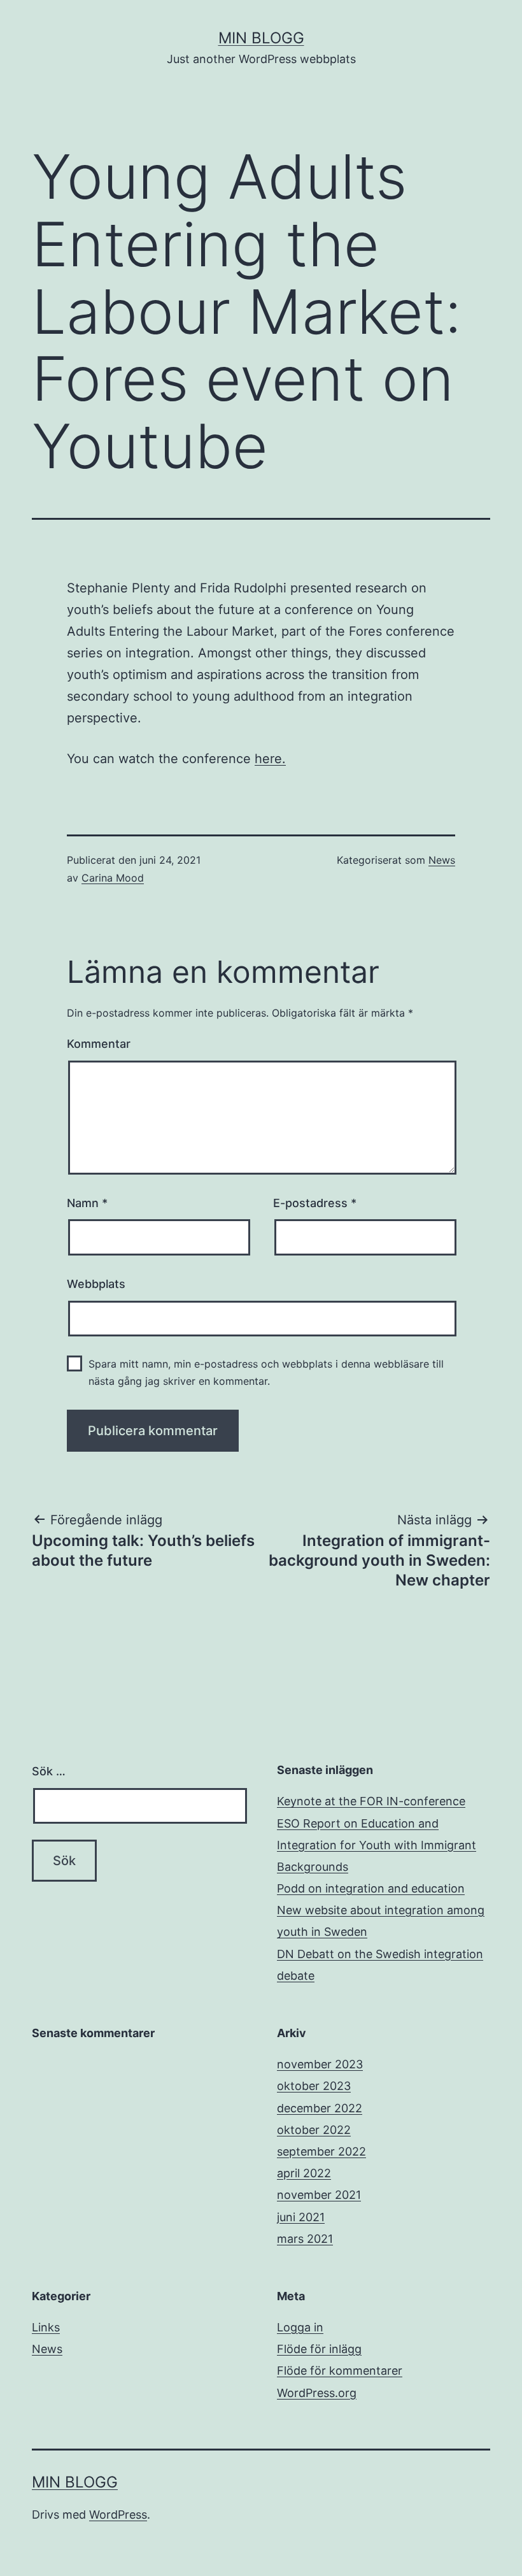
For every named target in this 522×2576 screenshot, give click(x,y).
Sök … (49, 1771)
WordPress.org (317, 2393)
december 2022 (320, 2108)
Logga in (300, 2327)
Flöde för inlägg (319, 2349)
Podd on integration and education (371, 1888)
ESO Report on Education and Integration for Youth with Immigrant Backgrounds (377, 1845)
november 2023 (320, 2064)
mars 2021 (305, 2239)
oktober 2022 (314, 2130)
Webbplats (96, 1284)
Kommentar (99, 1044)
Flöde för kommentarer (340, 2371)
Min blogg (261, 38)
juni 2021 (301, 2217)
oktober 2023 (314, 2086)
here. (270, 759)
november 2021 (319, 2195)
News (442, 860)
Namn (87, 1203)
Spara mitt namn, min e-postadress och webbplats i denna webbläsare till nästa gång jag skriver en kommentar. (266, 1372)
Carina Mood (113, 878)
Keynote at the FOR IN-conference (371, 1801)
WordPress (118, 2515)
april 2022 (304, 2173)
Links (46, 2327)
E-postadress (315, 1203)
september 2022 (321, 2151)
